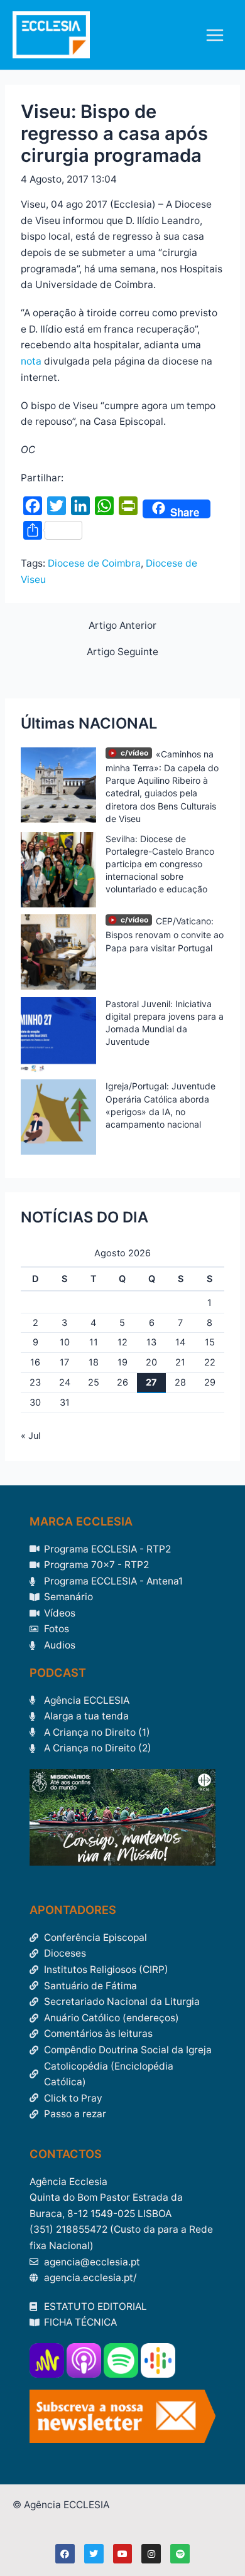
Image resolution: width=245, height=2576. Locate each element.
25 (94, 1382)
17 (64, 1362)
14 (180, 1342)
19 (122, 1362)
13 (151, 1342)
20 (151, 1362)
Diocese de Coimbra (94, 563)
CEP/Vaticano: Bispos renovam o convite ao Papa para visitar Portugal (165, 934)
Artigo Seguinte (122, 652)
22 (210, 1362)
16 (35, 1362)
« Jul (30, 1436)
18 (94, 1362)
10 (65, 1342)
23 (35, 1382)
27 (151, 1382)
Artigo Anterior (122, 626)
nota (31, 361)
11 (94, 1342)
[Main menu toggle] (215, 35)
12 (122, 1342)
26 (122, 1382)
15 (210, 1342)
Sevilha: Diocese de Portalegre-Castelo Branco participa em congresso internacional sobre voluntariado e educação (160, 864)
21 (180, 1362)
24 (65, 1382)
